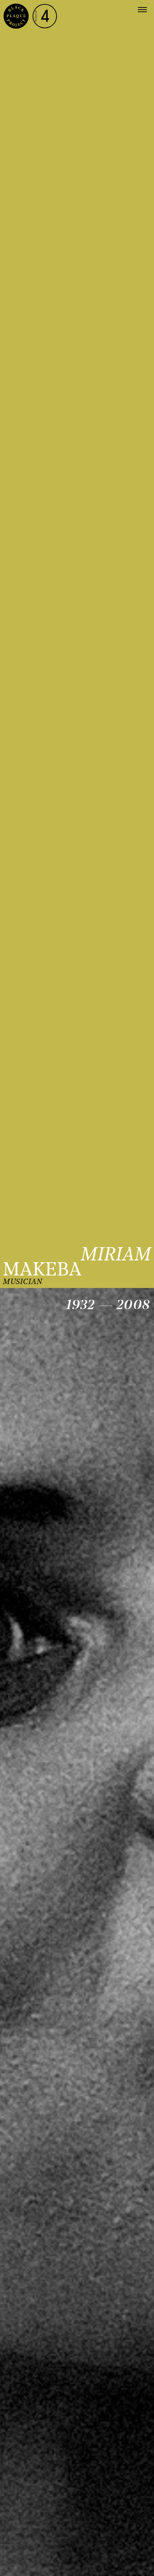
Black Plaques (16, 16)
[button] (142, 10)
